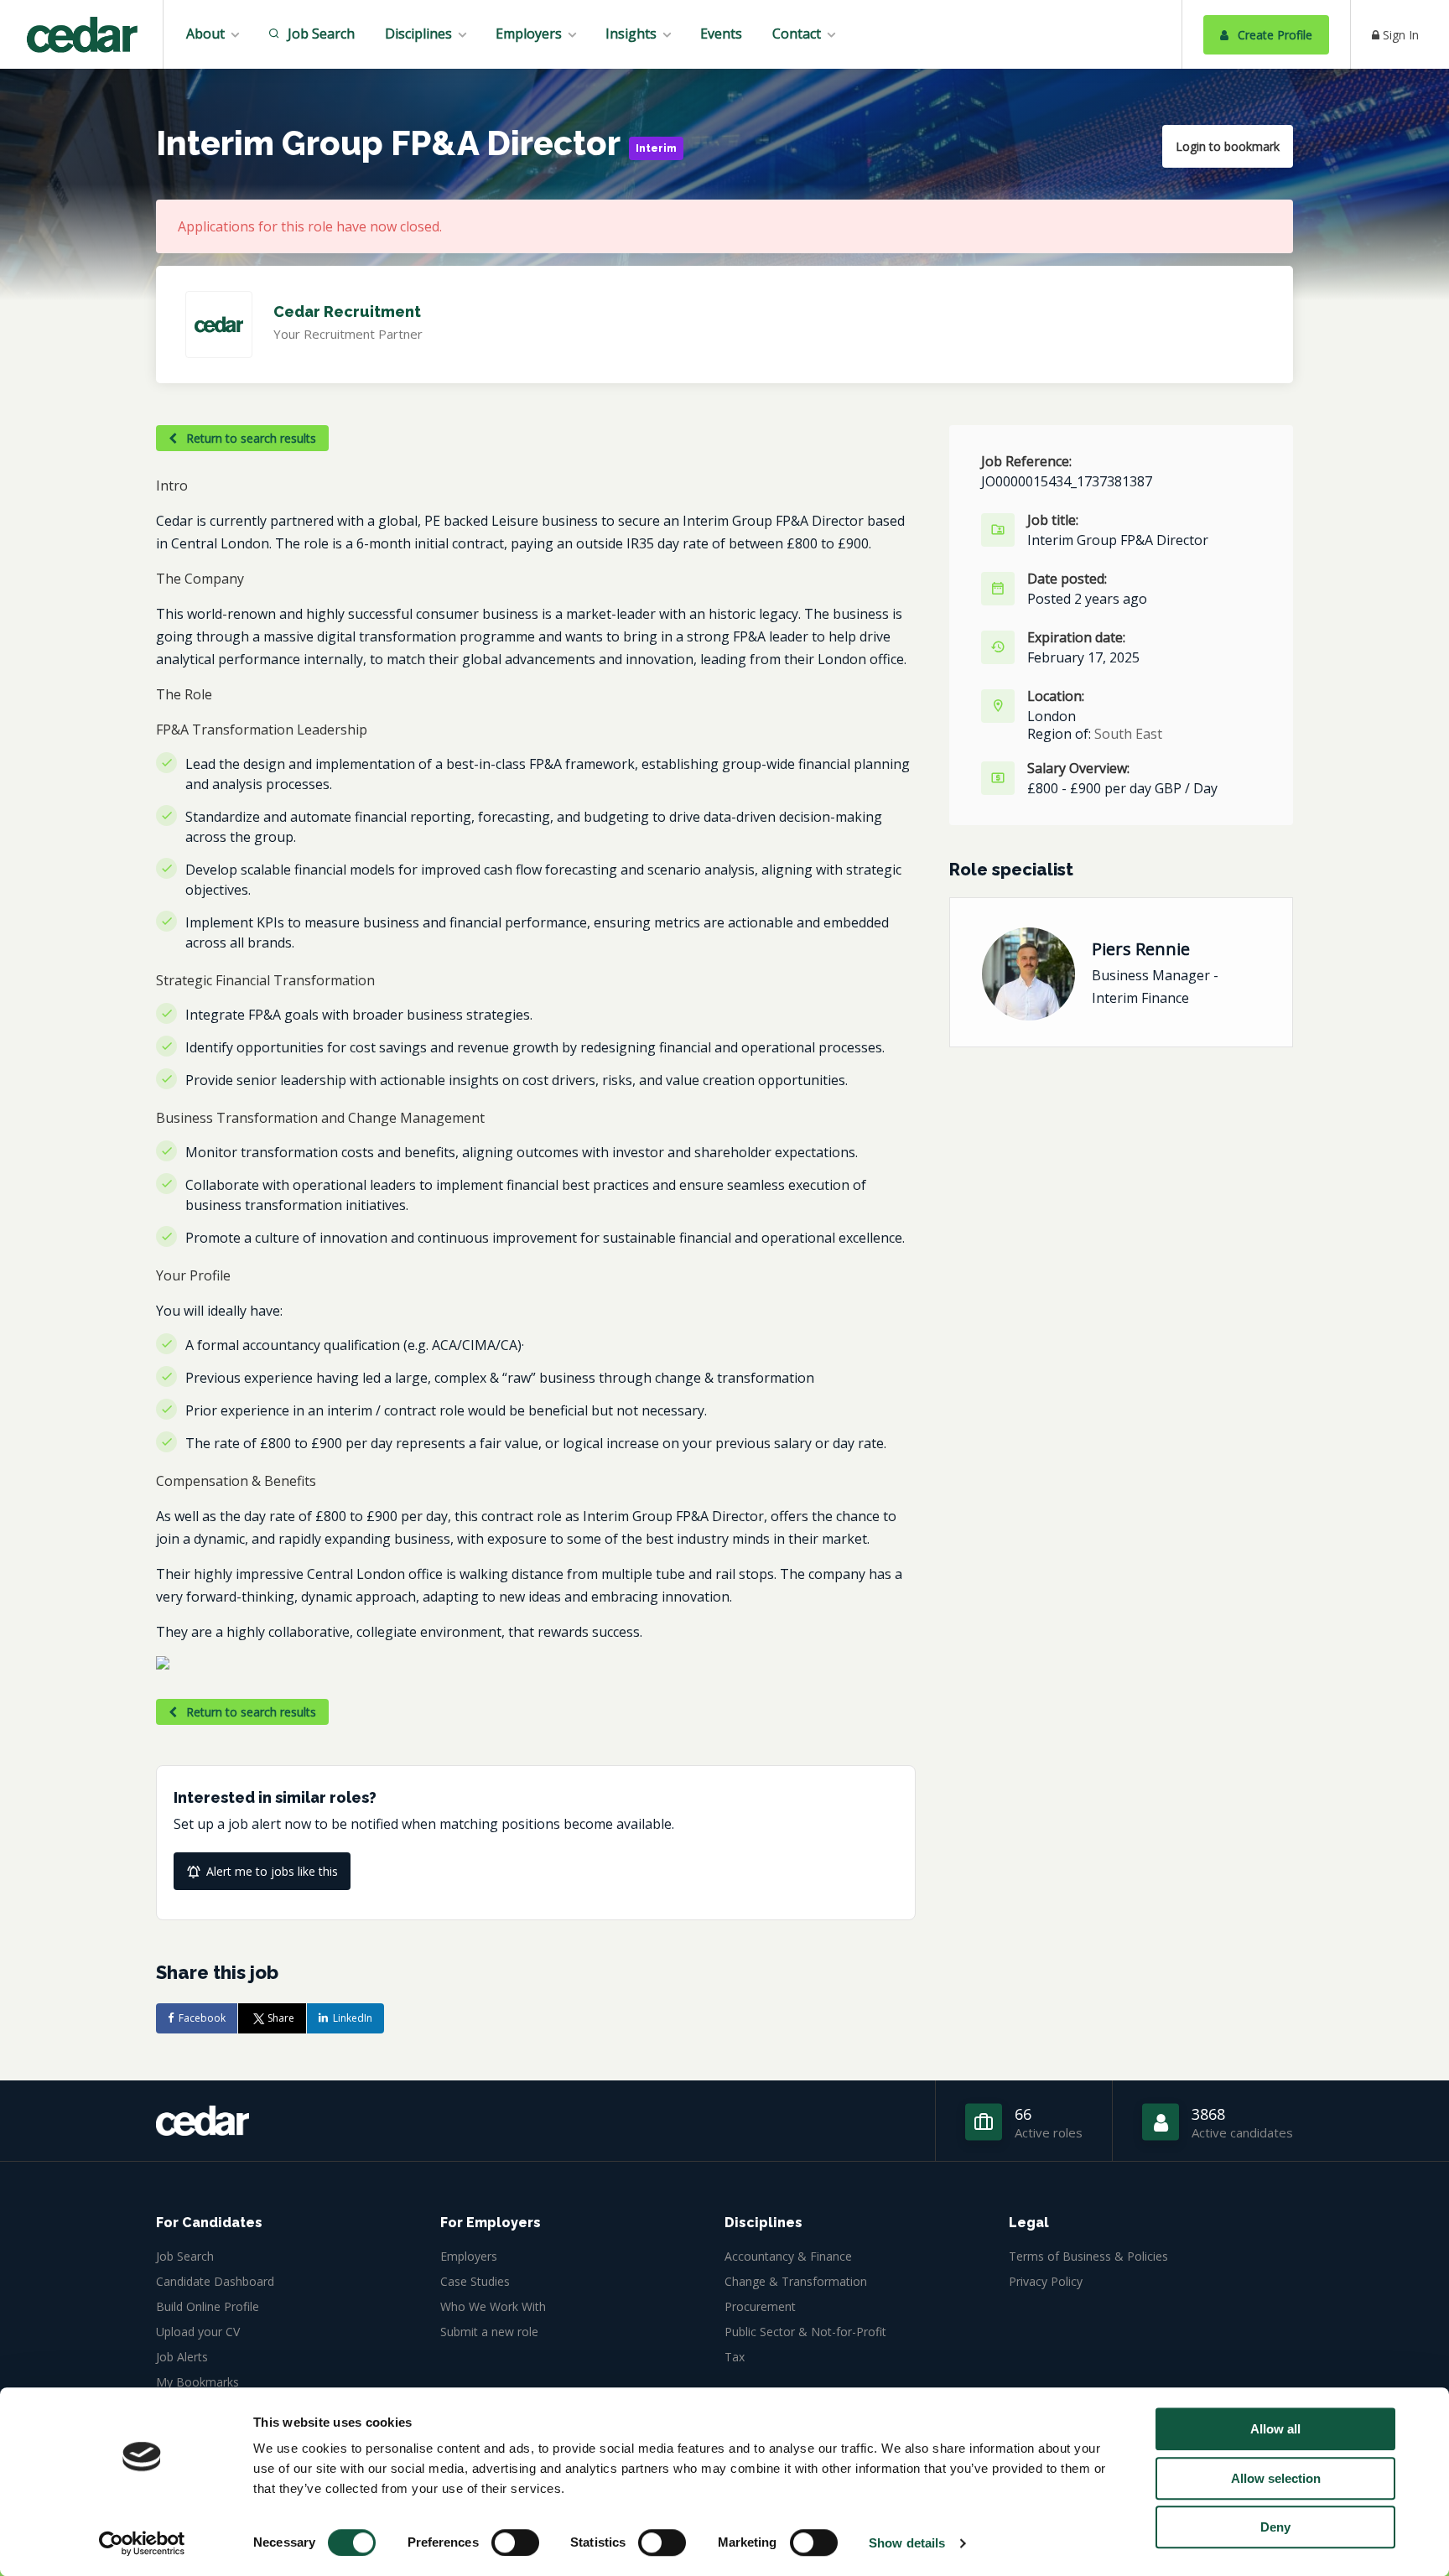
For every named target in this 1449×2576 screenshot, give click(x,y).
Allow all (1275, 2429)
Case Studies (475, 2281)
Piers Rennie (1141, 949)
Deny (1275, 2527)
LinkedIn (353, 2018)
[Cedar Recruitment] (81, 37)
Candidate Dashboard (215, 2281)
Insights (631, 34)
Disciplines (418, 34)
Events (721, 34)
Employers (529, 34)
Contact (797, 34)
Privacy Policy (1046, 2281)
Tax (735, 2357)
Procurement (760, 2306)
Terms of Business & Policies (1088, 2256)
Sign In (1399, 35)
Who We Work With (493, 2306)
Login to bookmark (1228, 146)
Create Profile (1273, 35)
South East (1128, 734)
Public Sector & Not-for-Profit (805, 2332)
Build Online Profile (208, 2306)
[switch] (515, 2542)
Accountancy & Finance (788, 2256)
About (205, 34)
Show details (907, 2543)
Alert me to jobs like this (272, 1871)
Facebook (202, 2018)
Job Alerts (182, 2357)
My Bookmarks (197, 2382)
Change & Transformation (796, 2281)
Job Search (319, 34)
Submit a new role (489, 2332)
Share (281, 2018)
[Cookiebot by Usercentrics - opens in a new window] (142, 2543)
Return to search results (249, 438)
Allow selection (1276, 2478)
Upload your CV (198, 2332)
